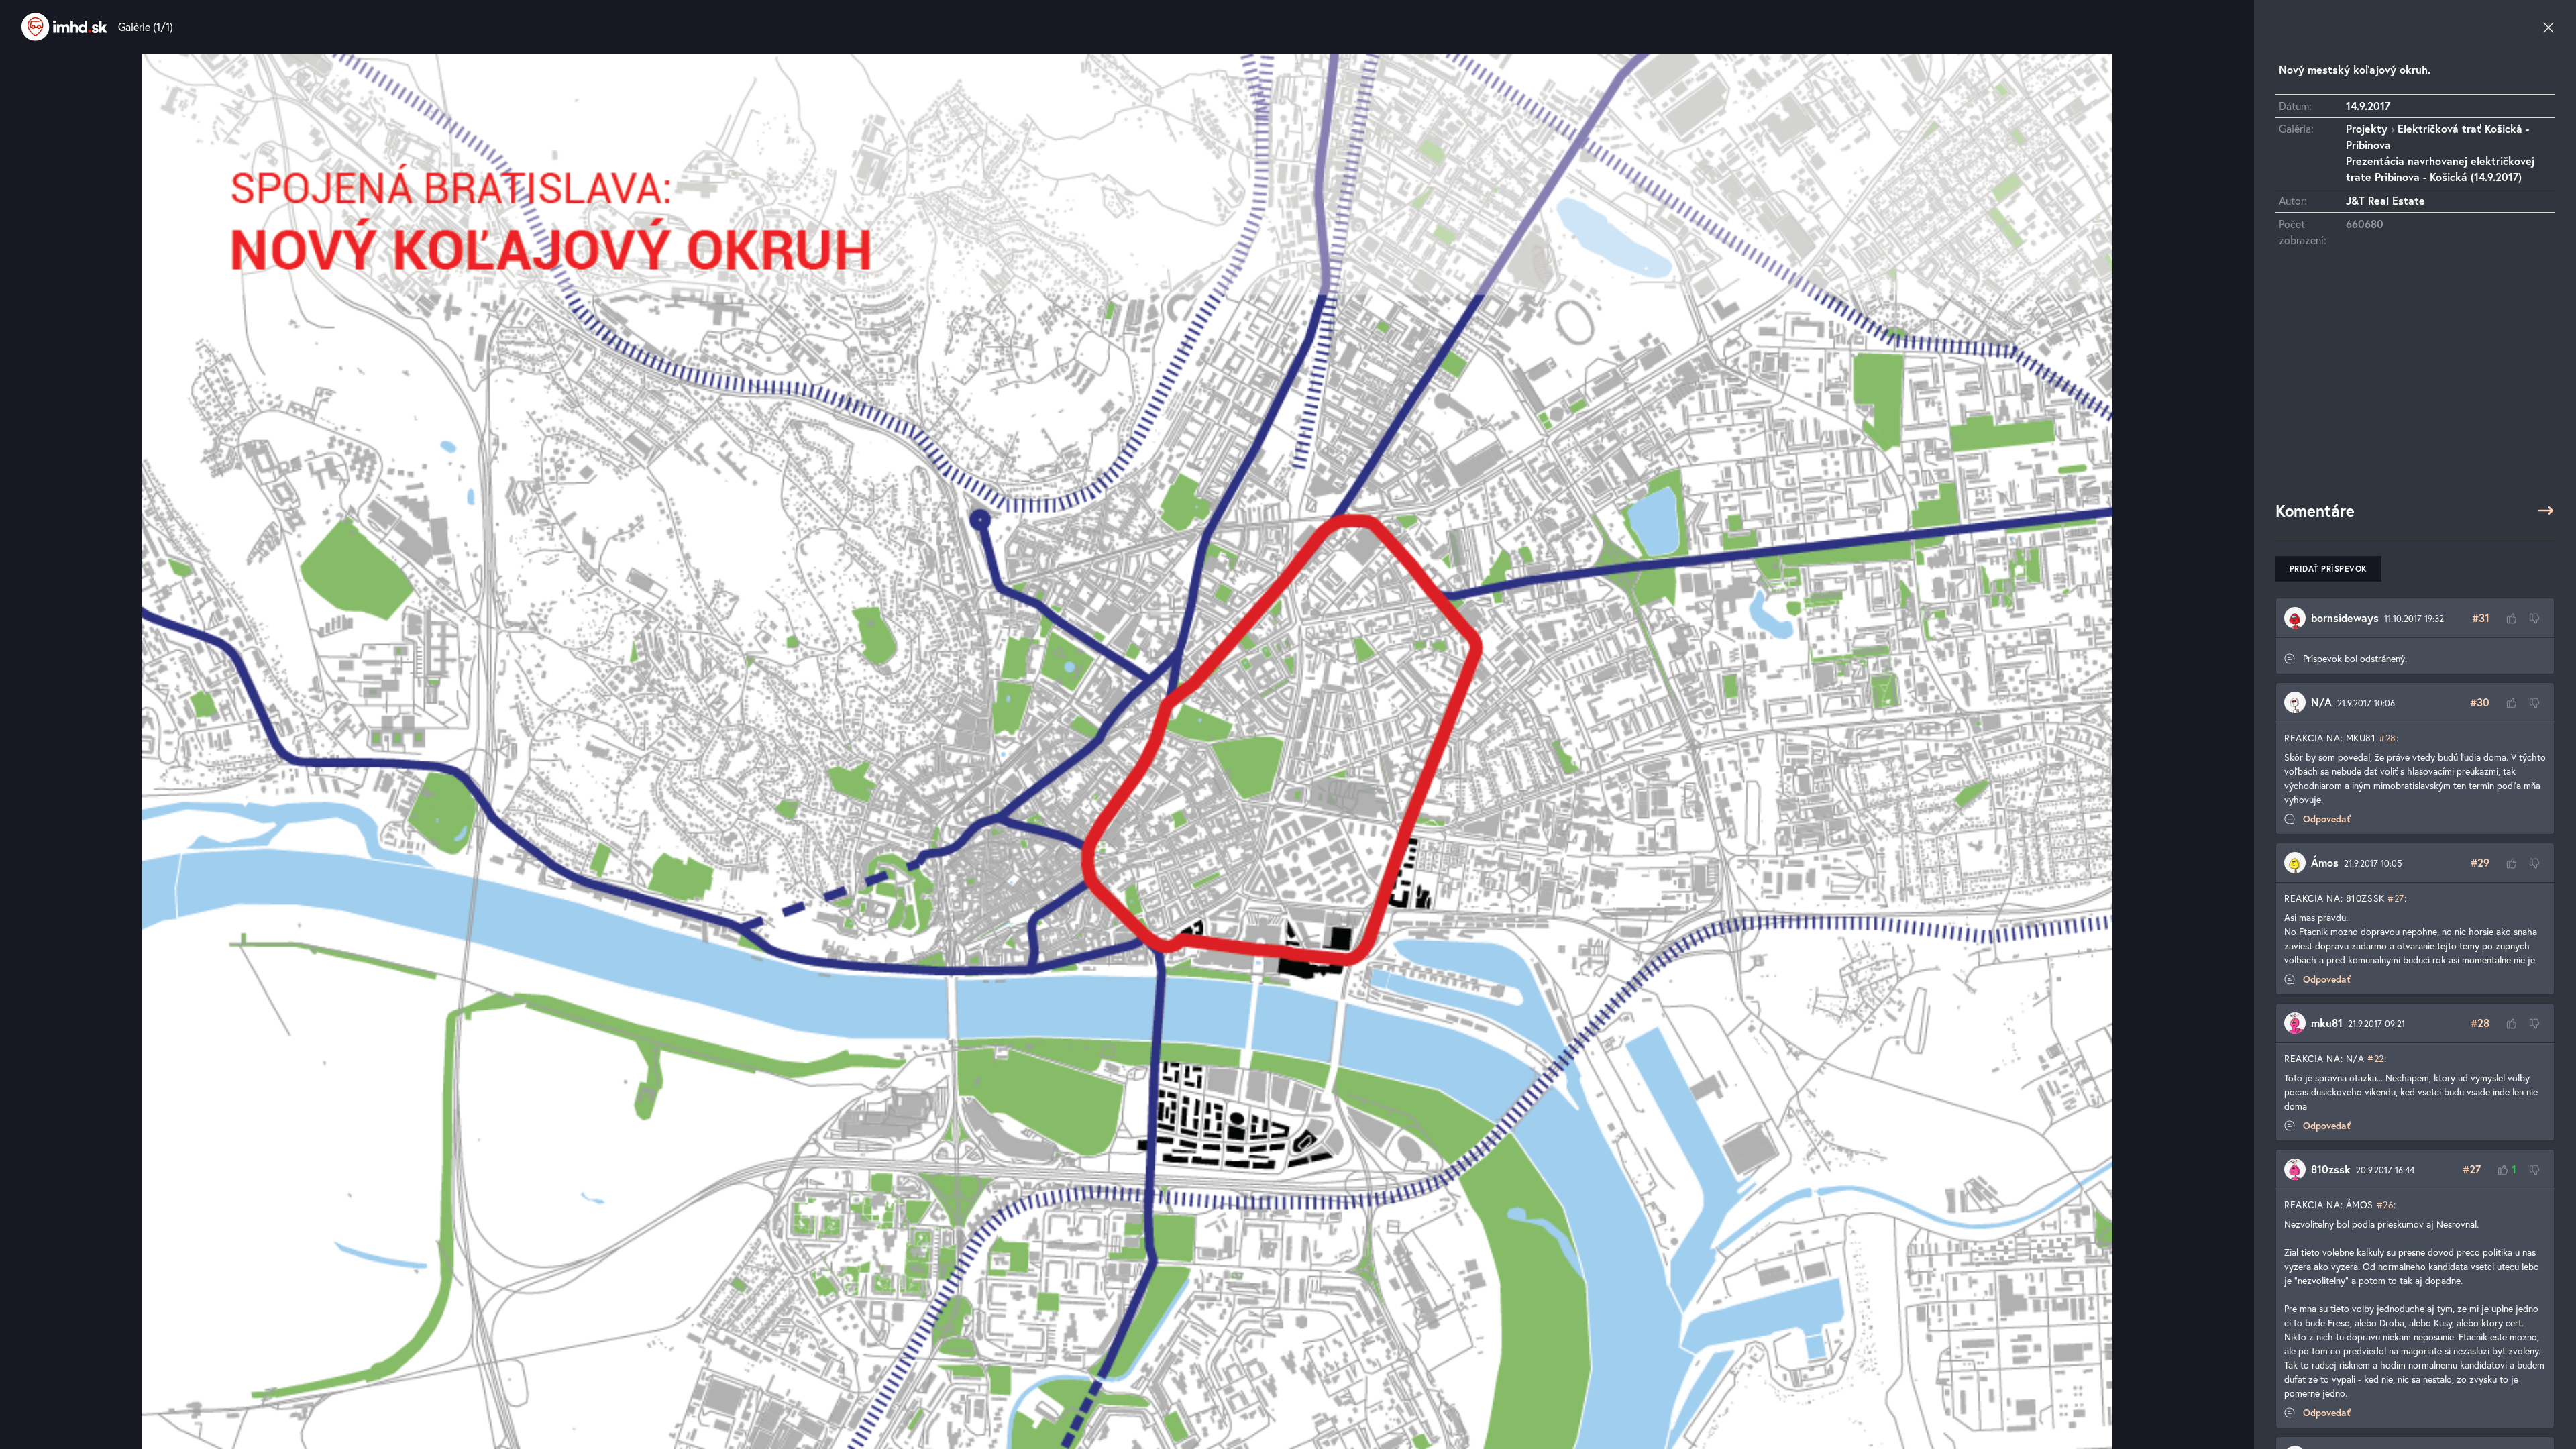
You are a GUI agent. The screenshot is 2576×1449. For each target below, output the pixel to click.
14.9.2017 (2368, 106)
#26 (2385, 1204)
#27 (2396, 898)
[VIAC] (2546, 511)
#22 (2376, 1058)
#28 (2387, 738)
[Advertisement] (2415, 380)
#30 (2480, 702)
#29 (2480, 862)
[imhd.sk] (64, 27)
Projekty (2367, 128)
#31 (2481, 618)
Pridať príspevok (2328, 569)
